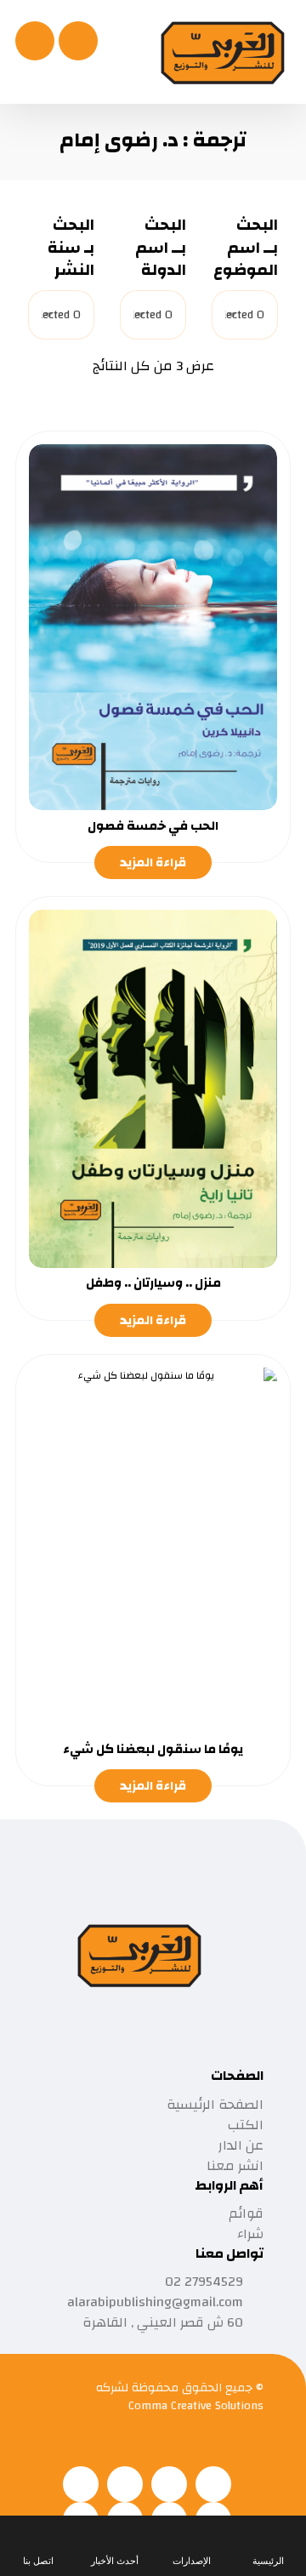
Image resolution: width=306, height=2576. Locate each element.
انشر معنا (235, 2166)
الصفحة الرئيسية (215, 2105)
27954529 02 (204, 2282)
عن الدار (241, 2145)
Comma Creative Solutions (196, 2406)
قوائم (246, 2213)
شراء (250, 2234)
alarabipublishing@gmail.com (155, 2302)
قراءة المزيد (153, 862)
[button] (35, 41)
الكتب (246, 2125)
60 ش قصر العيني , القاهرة (163, 2322)
